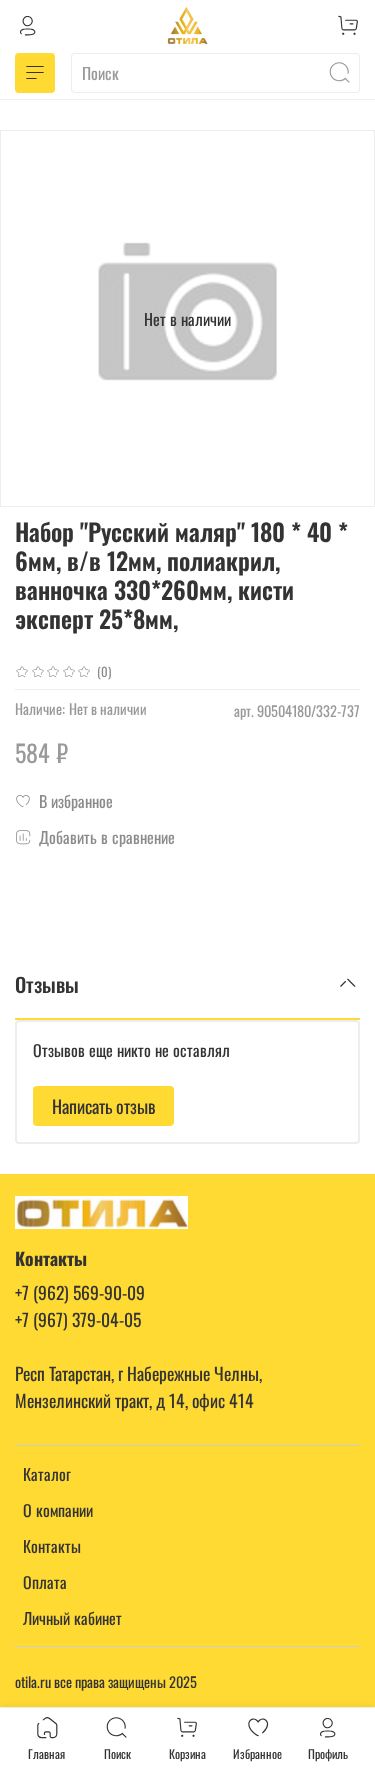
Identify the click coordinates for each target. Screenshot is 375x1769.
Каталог (47, 1474)
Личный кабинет (72, 1618)
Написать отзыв (103, 1106)
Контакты (52, 1546)
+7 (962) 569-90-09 (80, 1292)
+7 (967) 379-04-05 (78, 1319)
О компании (58, 1510)
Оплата (45, 1582)
